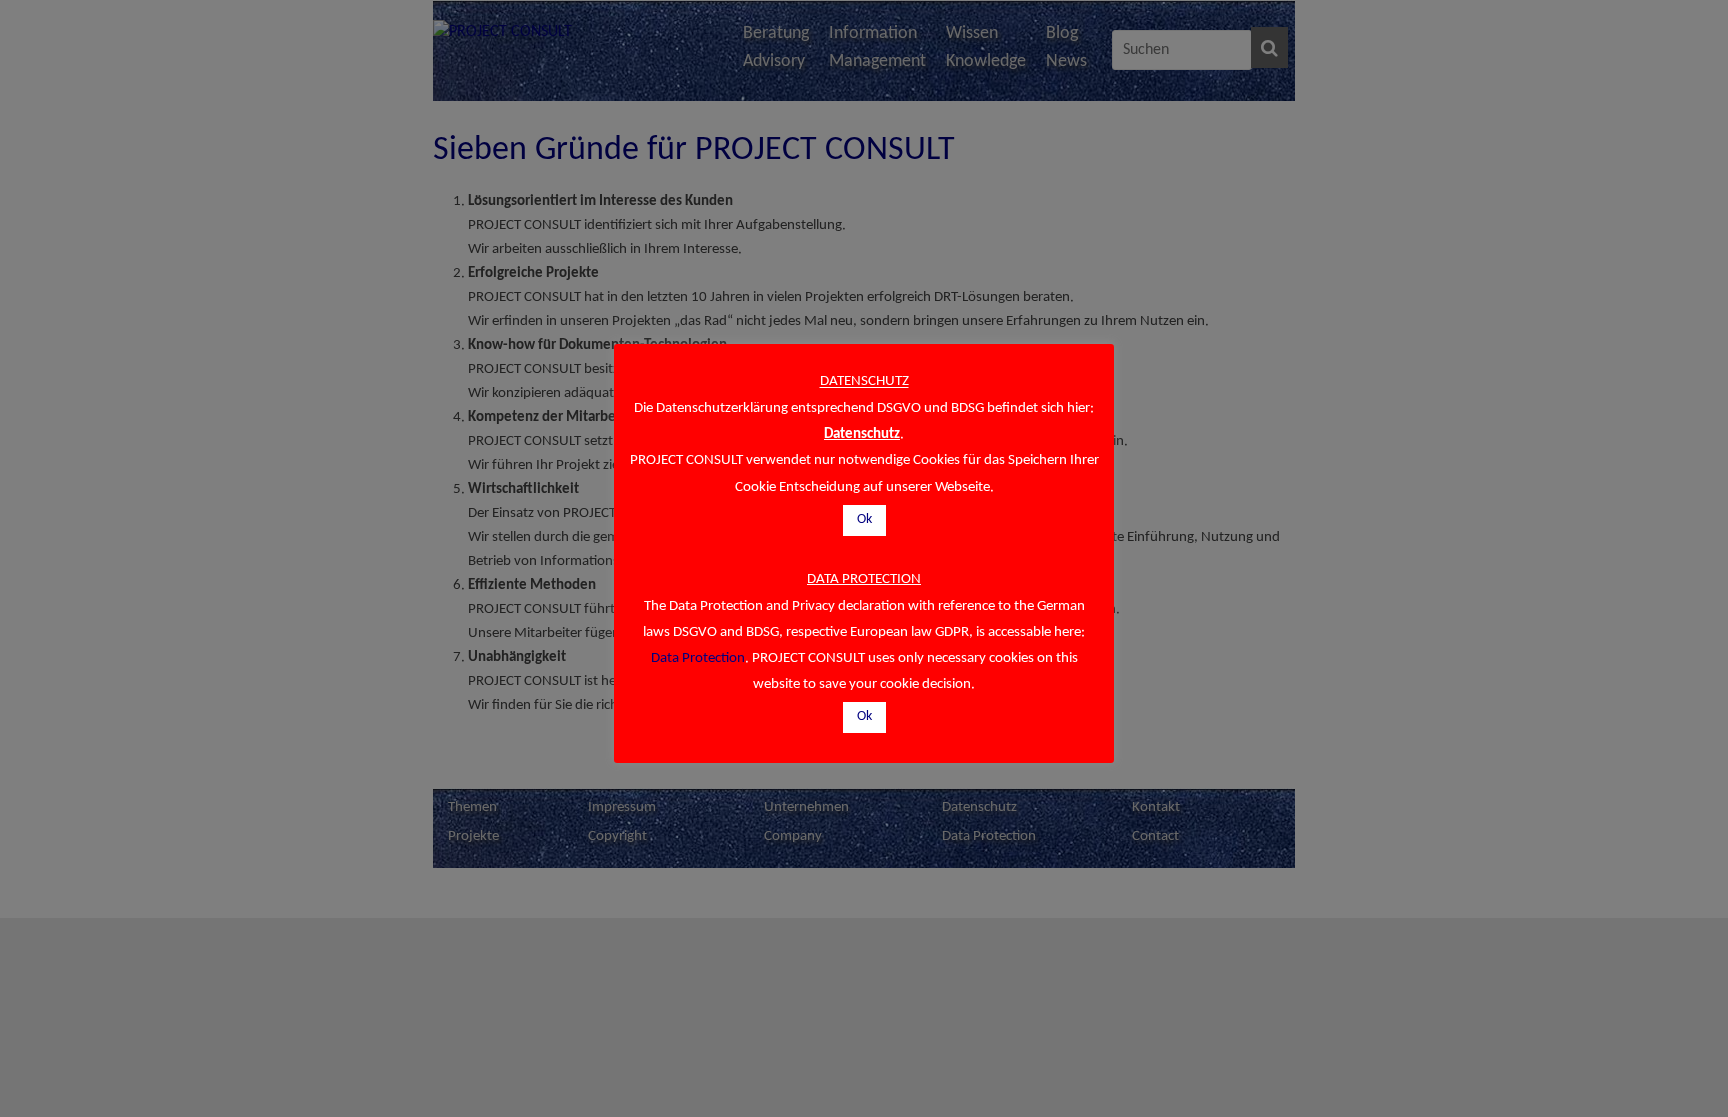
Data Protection (698, 658)
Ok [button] (864, 519)
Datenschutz (862, 434)
